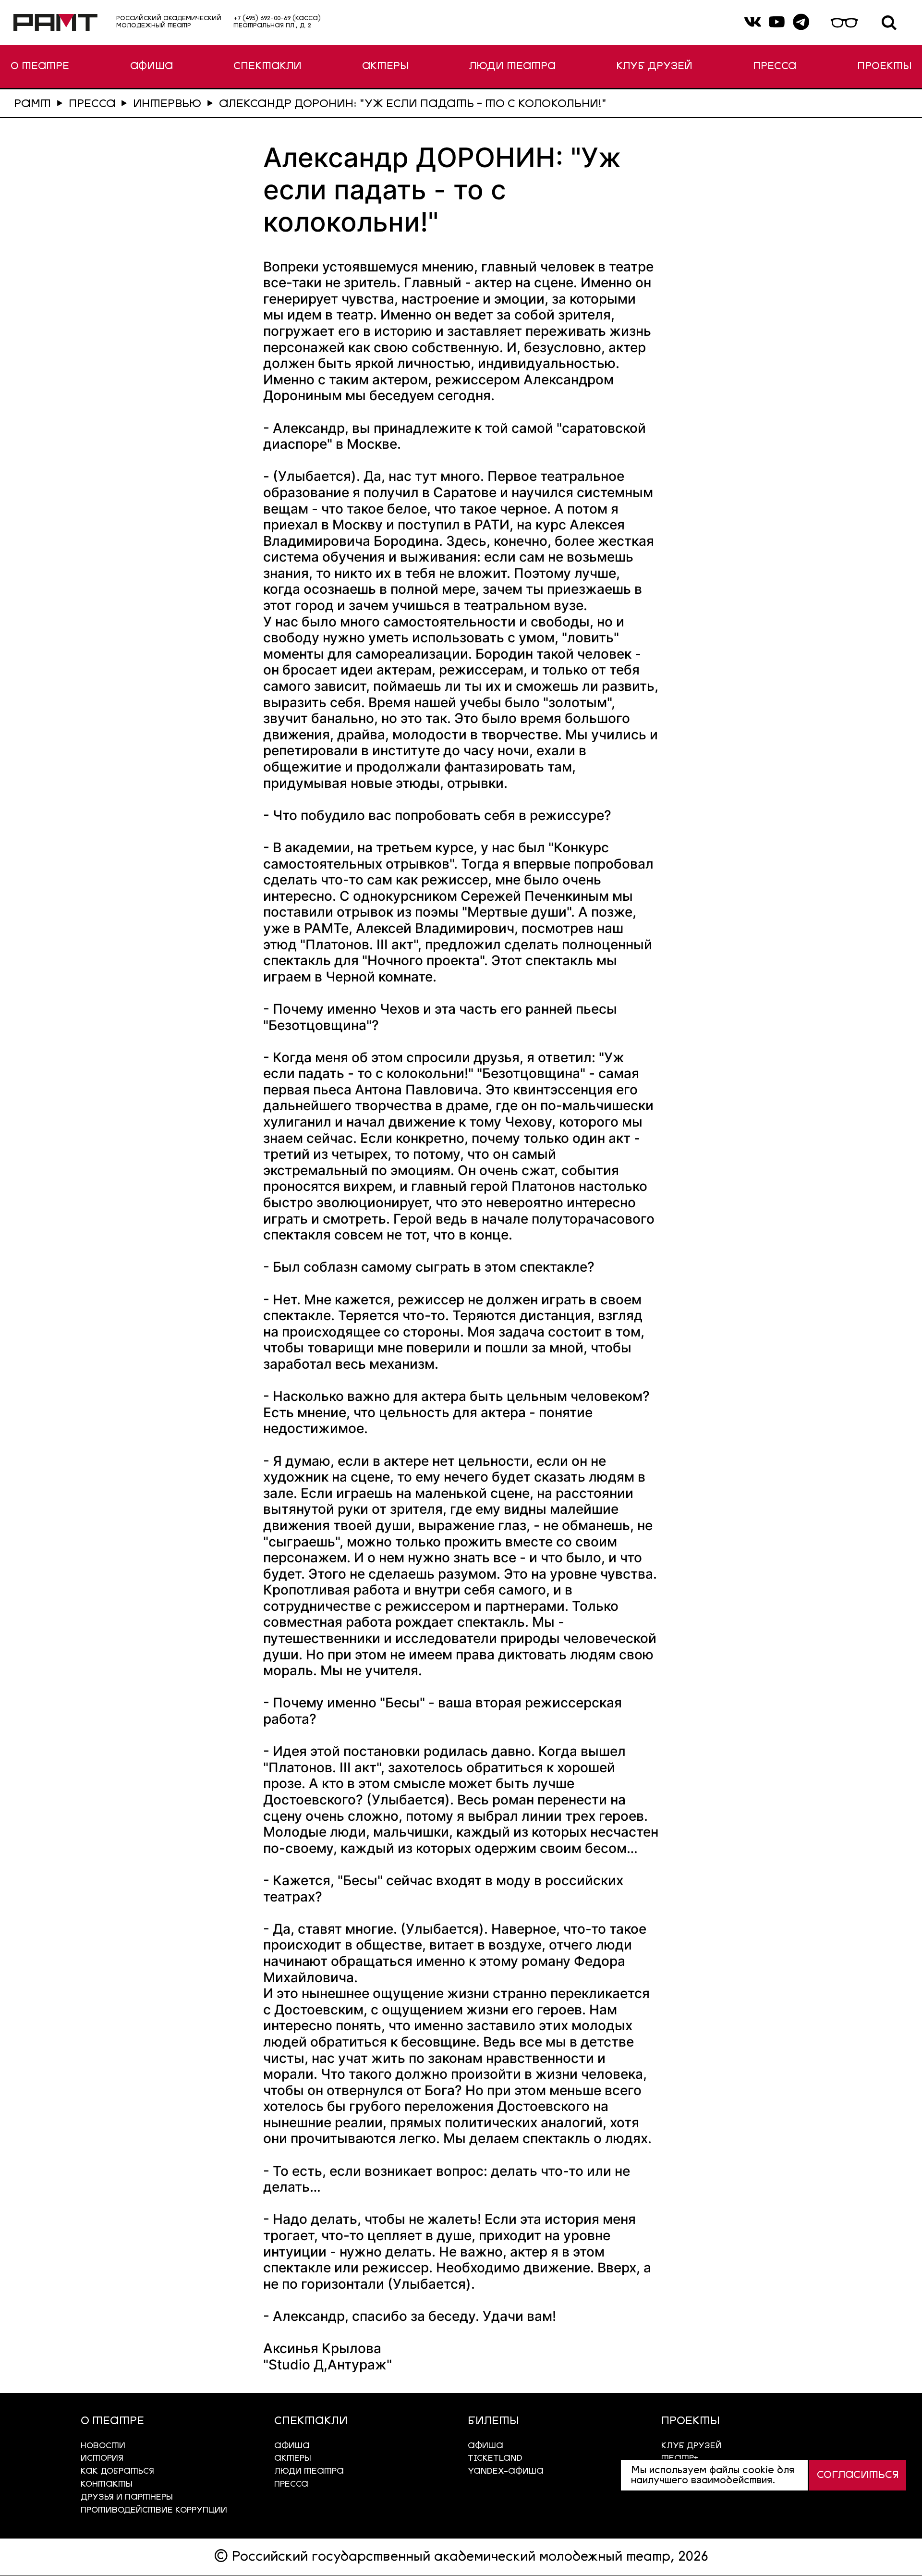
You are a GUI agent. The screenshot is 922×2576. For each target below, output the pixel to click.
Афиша (485, 2446)
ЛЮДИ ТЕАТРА (512, 67)
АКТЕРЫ (385, 67)
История (102, 2459)
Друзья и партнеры (127, 2497)
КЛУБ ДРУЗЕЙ (654, 67)
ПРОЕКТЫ (884, 67)
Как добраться (117, 2472)
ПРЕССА (775, 67)
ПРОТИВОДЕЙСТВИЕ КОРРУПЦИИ (154, 2510)
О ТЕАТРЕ (40, 67)
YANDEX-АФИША (506, 2472)
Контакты (107, 2484)
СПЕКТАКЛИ (267, 67)
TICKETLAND (495, 2459)
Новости (103, 2446)
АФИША (152, 67)
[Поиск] (889, 23)
